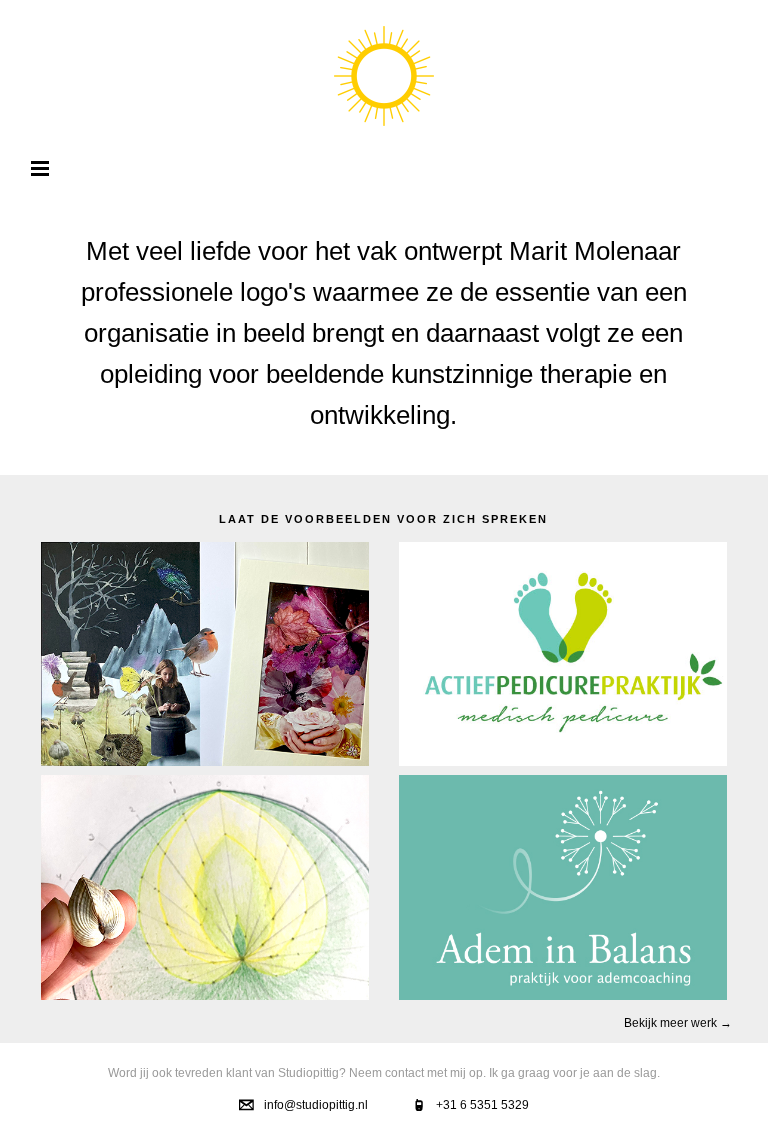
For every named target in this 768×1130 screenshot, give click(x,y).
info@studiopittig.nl (316, 1105)
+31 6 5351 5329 (482, 1105)
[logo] (384, 76)
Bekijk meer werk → (678, 1023)
